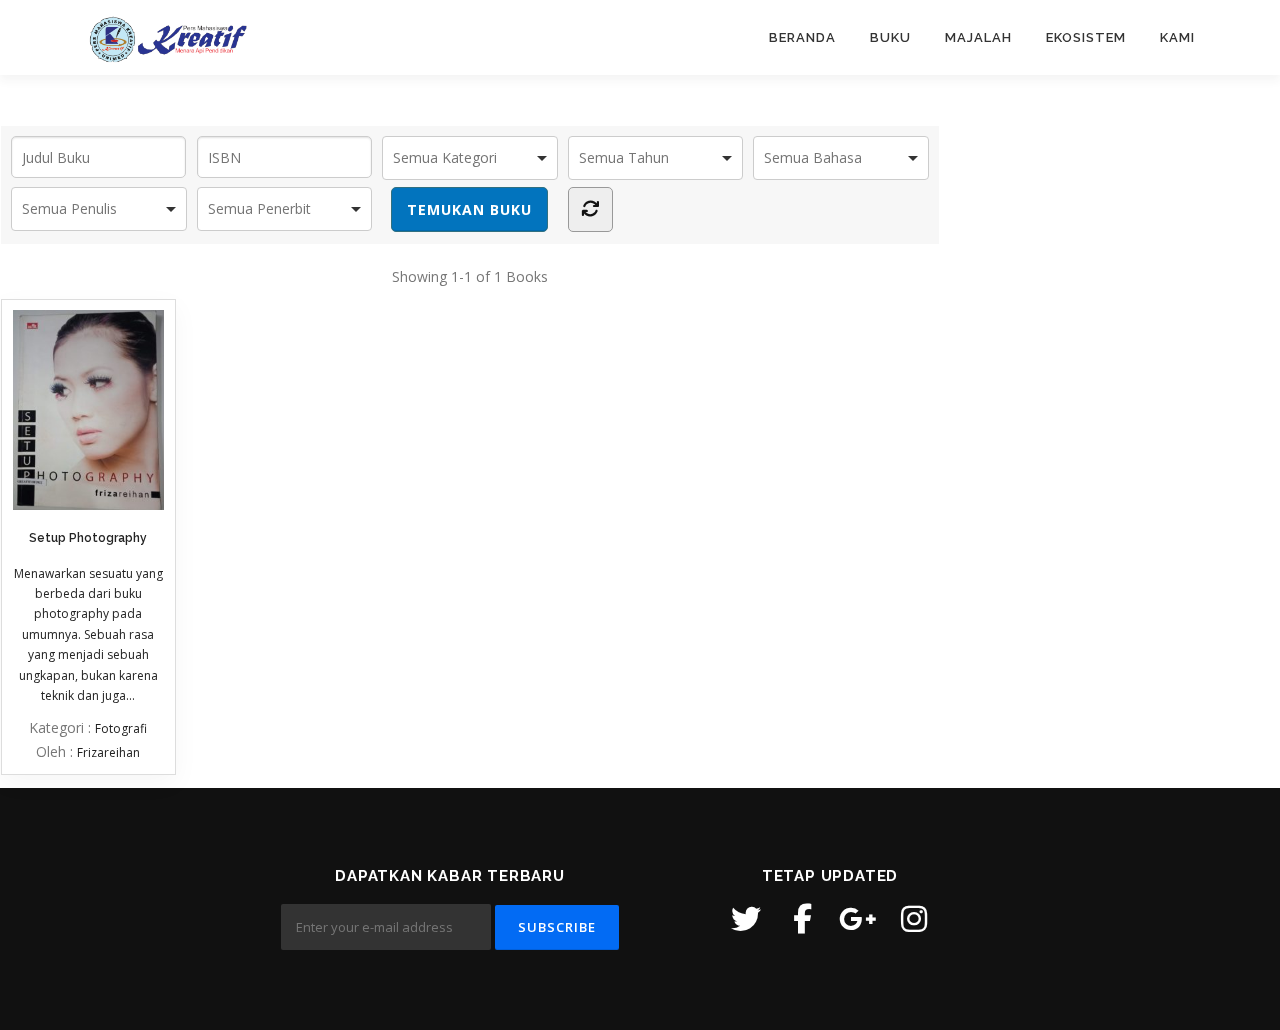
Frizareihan (108, 752)
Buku (890, 37)
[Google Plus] (858, 919)
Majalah (978, 37)
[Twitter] (746, 919)
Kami (1177, 37)
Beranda (802, 37)
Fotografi (121, 728)
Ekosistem (1086, 37)
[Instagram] (914, 919)
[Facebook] (802, 919)
